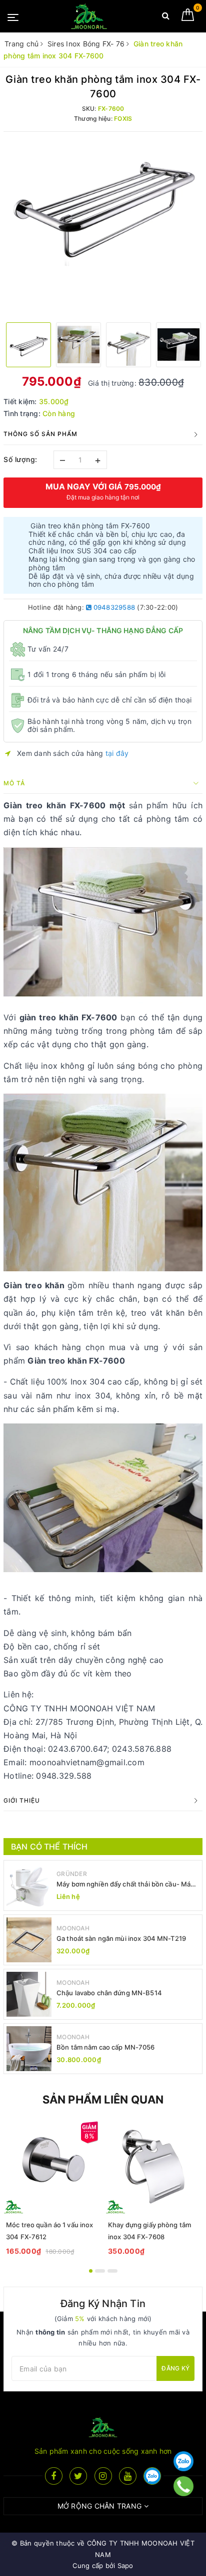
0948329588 (113, 607)
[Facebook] (54, 2476)
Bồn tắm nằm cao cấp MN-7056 (106, 2047)
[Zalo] (183, 2461)
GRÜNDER (72, 1874)
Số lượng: (20, 459)
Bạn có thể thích (49, 1847)
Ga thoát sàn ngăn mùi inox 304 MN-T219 (121, 1938)
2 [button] (100, 2271)
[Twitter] (78, 2476)
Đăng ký (175, 2368)
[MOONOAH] (89, 16)
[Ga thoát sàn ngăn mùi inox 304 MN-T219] (29, 1940)
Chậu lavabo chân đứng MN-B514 (109, 1993)
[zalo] (152, 2476)
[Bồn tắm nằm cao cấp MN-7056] (29, 2049)
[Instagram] (103, 2476)
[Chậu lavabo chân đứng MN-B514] (29, 1994)
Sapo (125, 2566)
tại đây (117, 753)
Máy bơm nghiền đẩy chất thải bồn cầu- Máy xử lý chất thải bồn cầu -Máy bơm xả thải (125, 1884)
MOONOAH (73, 1928)
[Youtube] (128, 2476)
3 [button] (112, 2271)
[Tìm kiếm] (166, 18)
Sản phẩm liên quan (103, 2100)
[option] (103, 203)
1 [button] (91, 2271)
